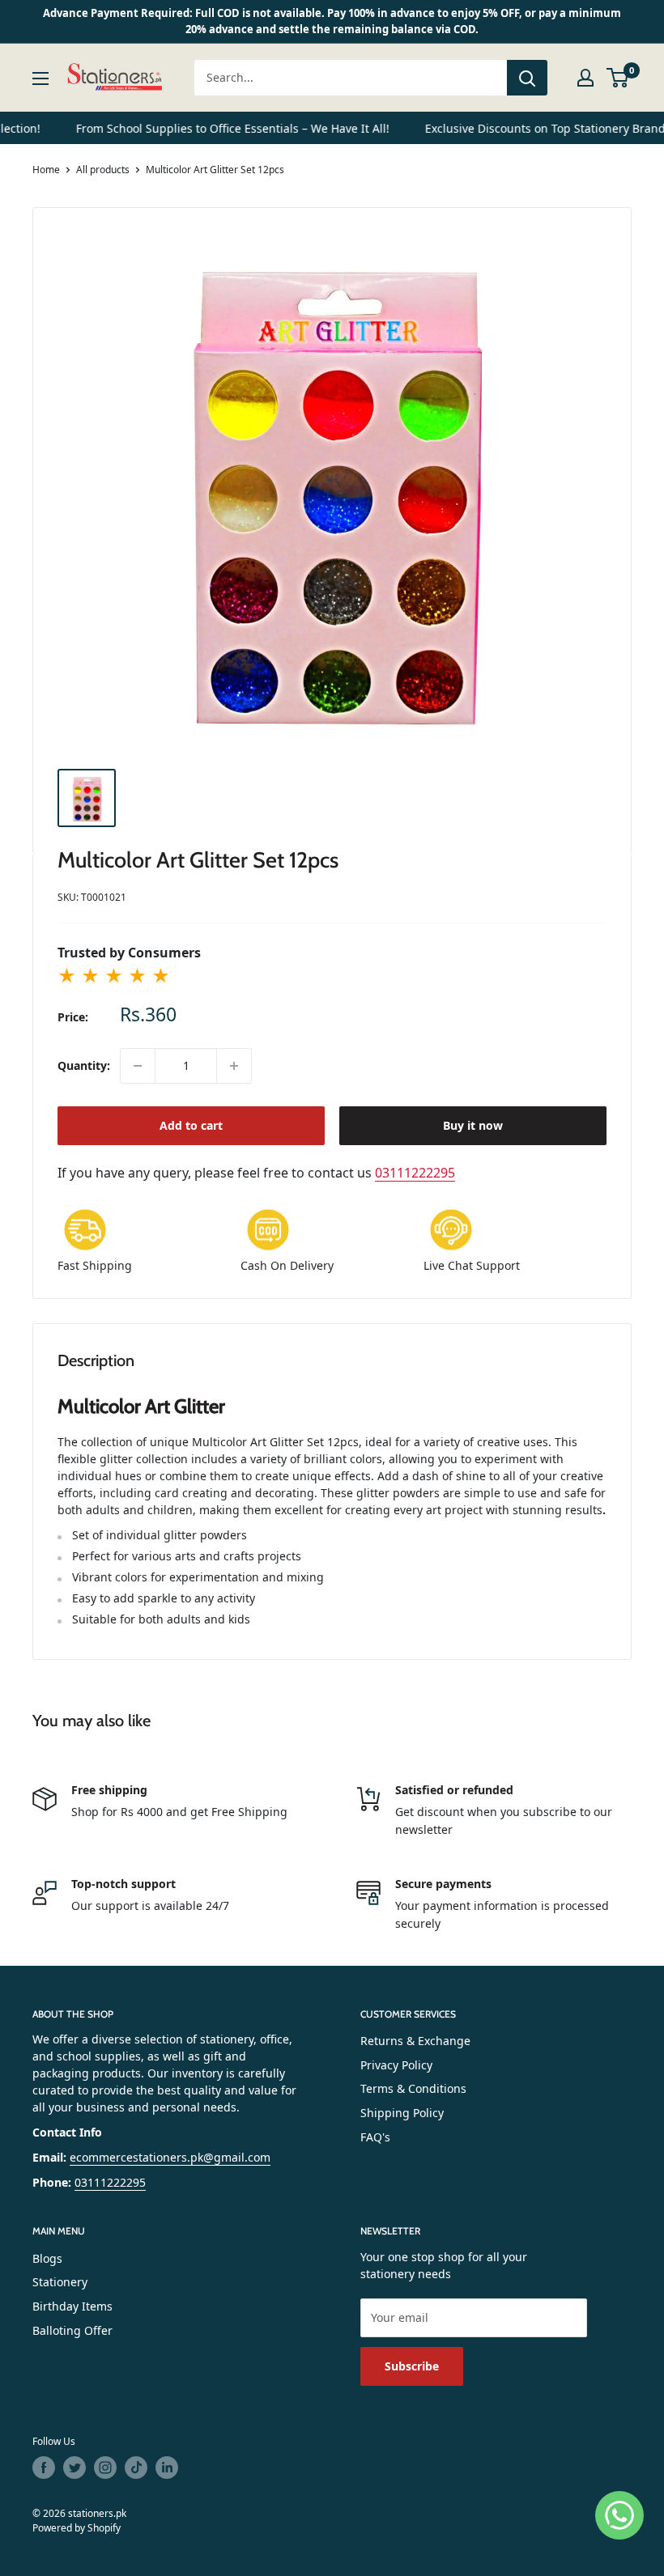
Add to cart (191, 1125)
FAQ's (375, 2137)
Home (46, 170)
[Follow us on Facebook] (44, 2468)
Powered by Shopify (77, 2528)
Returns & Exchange (415, 2041)
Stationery (60, 2282)
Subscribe (412, 2366)
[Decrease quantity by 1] (138, 1066)
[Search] (527, 78)
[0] (618, 78)
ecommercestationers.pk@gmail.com (170, 2157)
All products (103, 170)
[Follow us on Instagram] (105, 2468)
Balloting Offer (72, 2330)
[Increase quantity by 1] (234, 1066)
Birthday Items (72, 2306)
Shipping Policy (402, 2113)
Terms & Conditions (413, 2088)
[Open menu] (40, 79)
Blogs (47, 2258)
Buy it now (473, 1125)
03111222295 (415, 1173)
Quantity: (84, 1065)
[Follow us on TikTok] (136, 2468)
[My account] (585, 78)
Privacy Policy (396, 2065)
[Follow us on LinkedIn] (167, 2468)
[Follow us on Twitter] (74, 2468)
